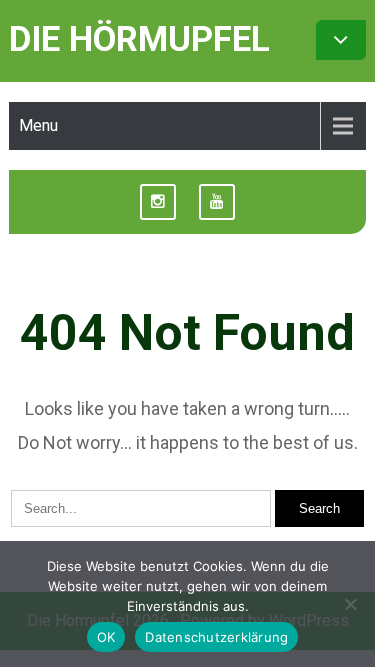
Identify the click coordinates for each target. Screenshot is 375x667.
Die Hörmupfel (139, 39)
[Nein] (350, 604)
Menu (38, 125)
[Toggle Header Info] (341, 40)
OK (106, 637)
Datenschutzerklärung (216, 637)
